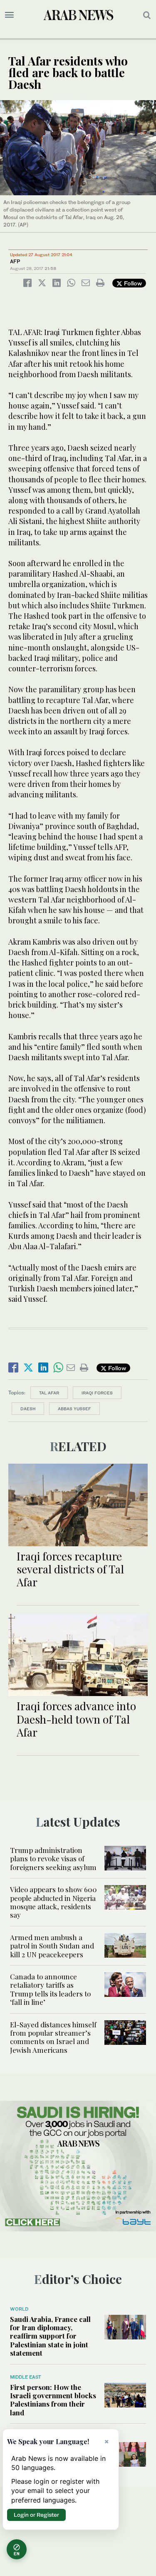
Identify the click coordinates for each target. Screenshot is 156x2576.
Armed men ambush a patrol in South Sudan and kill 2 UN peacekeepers (52, 1946)
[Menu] (9, 15)
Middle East (26, 2377)
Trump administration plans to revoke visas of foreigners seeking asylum (53, 1859)
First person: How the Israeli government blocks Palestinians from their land (53, 2400)
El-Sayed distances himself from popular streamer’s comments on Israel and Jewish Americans (53, 2037)
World (19, 2309)
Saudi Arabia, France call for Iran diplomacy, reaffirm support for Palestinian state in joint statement (50, 2336)
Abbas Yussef (74, 1409)
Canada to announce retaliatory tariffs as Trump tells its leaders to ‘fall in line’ (50, 1989)
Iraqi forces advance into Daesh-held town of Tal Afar (76, 1719)
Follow (132, 283)
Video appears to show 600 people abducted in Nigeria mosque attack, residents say (53, 1902)
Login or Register (36, 2515)
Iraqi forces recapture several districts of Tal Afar (70, 1569)
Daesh (28, 1409)
